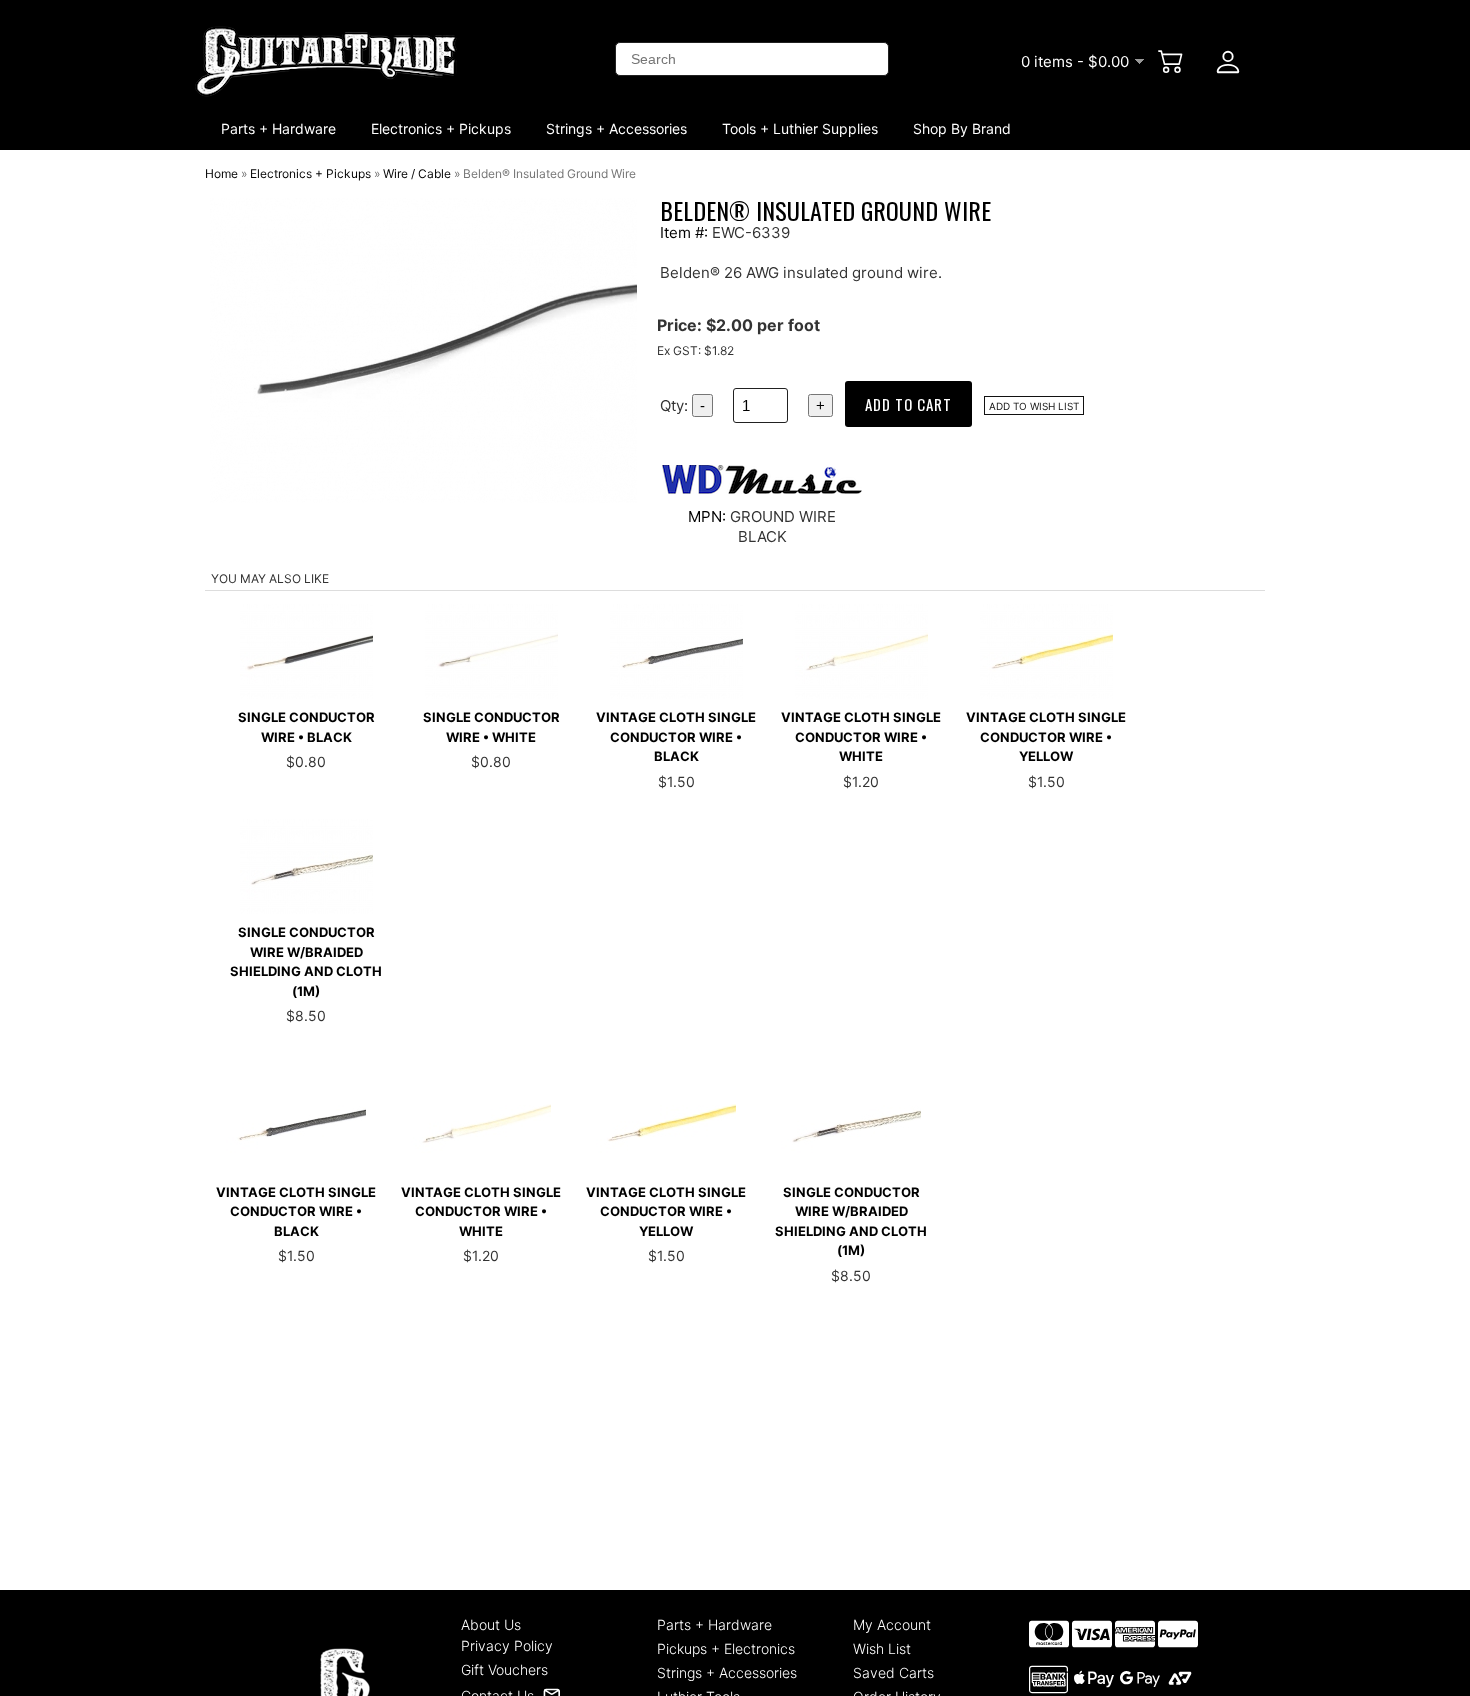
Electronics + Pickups (441, 128)
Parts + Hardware (278, 128)
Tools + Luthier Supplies (800, 128)
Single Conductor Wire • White (491, 727)
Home (221, 173)
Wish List (882, 1648)
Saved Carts (893, 1672)
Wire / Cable (417, 173)
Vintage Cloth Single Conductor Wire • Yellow (1046, 736)
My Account (892, 1624)
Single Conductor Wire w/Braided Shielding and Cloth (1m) (306, 961)
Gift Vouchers (504, 1669)
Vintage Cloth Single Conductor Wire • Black (676, 736)
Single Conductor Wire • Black (306, 727)
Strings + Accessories (616, 128)
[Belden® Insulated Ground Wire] (423, 497)
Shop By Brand (962, 128)
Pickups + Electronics (726, 1648)
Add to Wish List (1034, 406)
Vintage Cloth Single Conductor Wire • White (861, 736)
